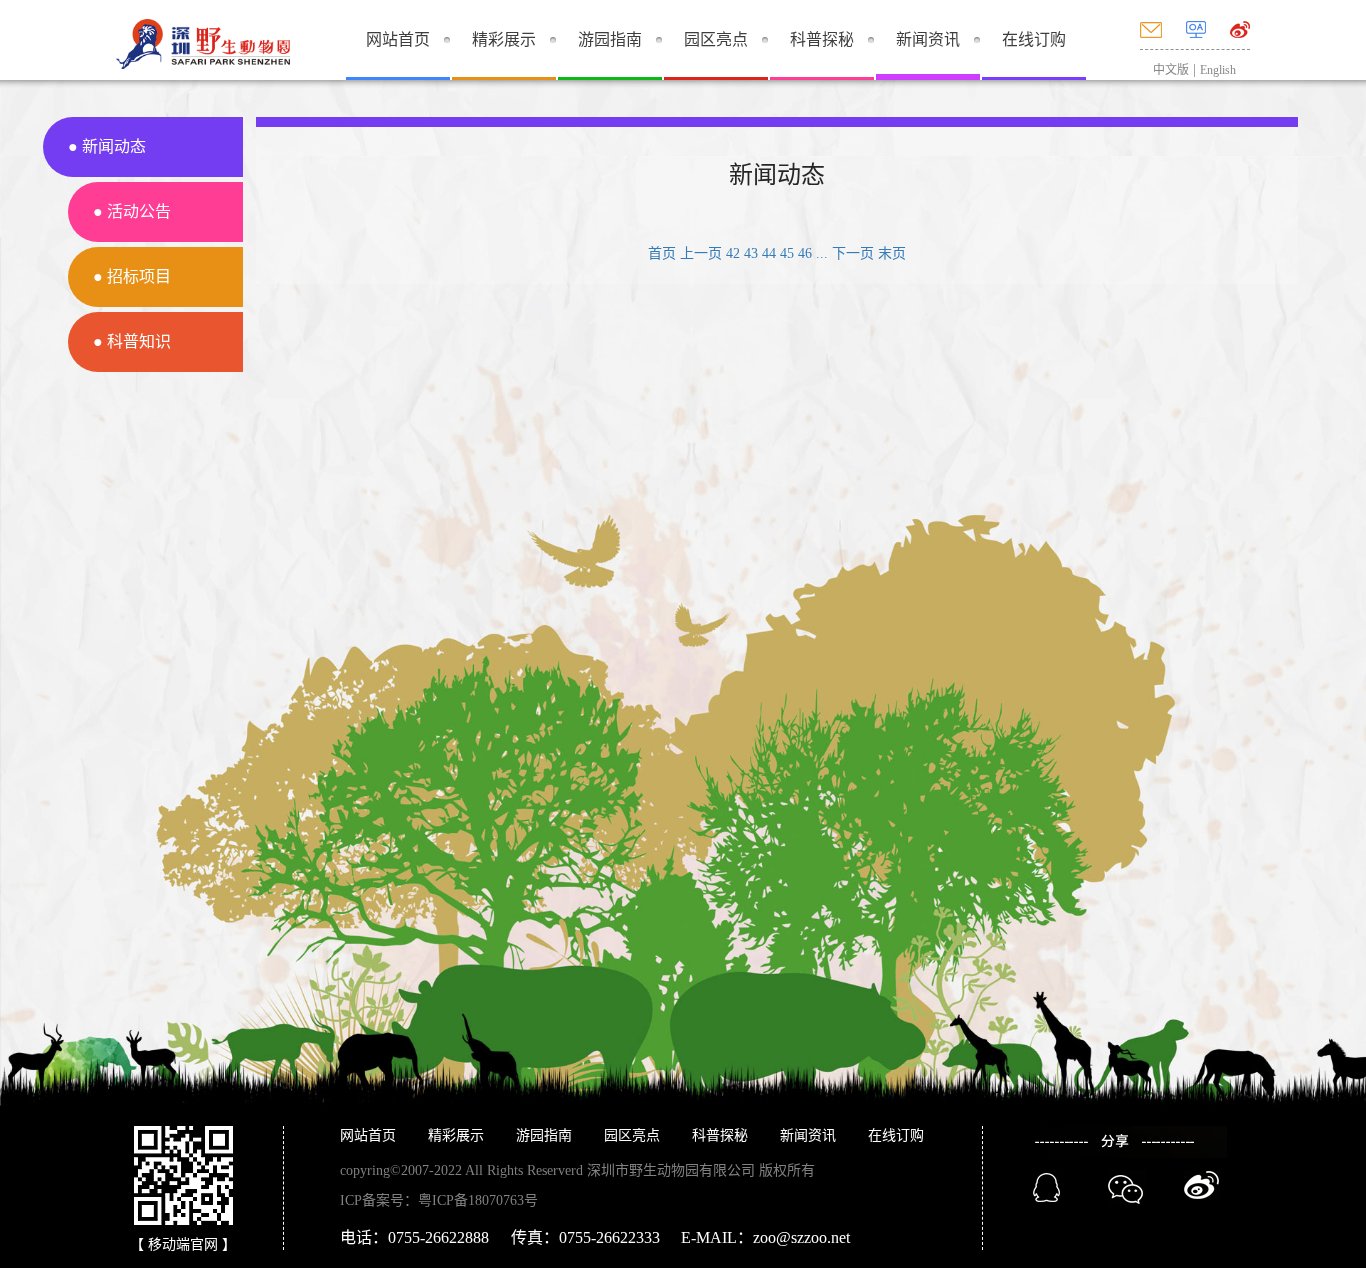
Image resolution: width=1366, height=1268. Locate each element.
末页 (892, 253)
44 (769, 253)
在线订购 (1034, 39)
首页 (662, 253)
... (822, 253)
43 (751, 253)
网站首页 (398, 39)
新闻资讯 (928, 39)
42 (733, 253)
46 (805, 253)
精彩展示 (504, 39)
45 (787, 253)
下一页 (853, 253)
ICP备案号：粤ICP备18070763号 (439, 1200)
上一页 (701, 253)
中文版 (1171, 70)
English (1218, 70)
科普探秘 (822, 39)
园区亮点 (716, 39)
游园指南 (610, 39)
